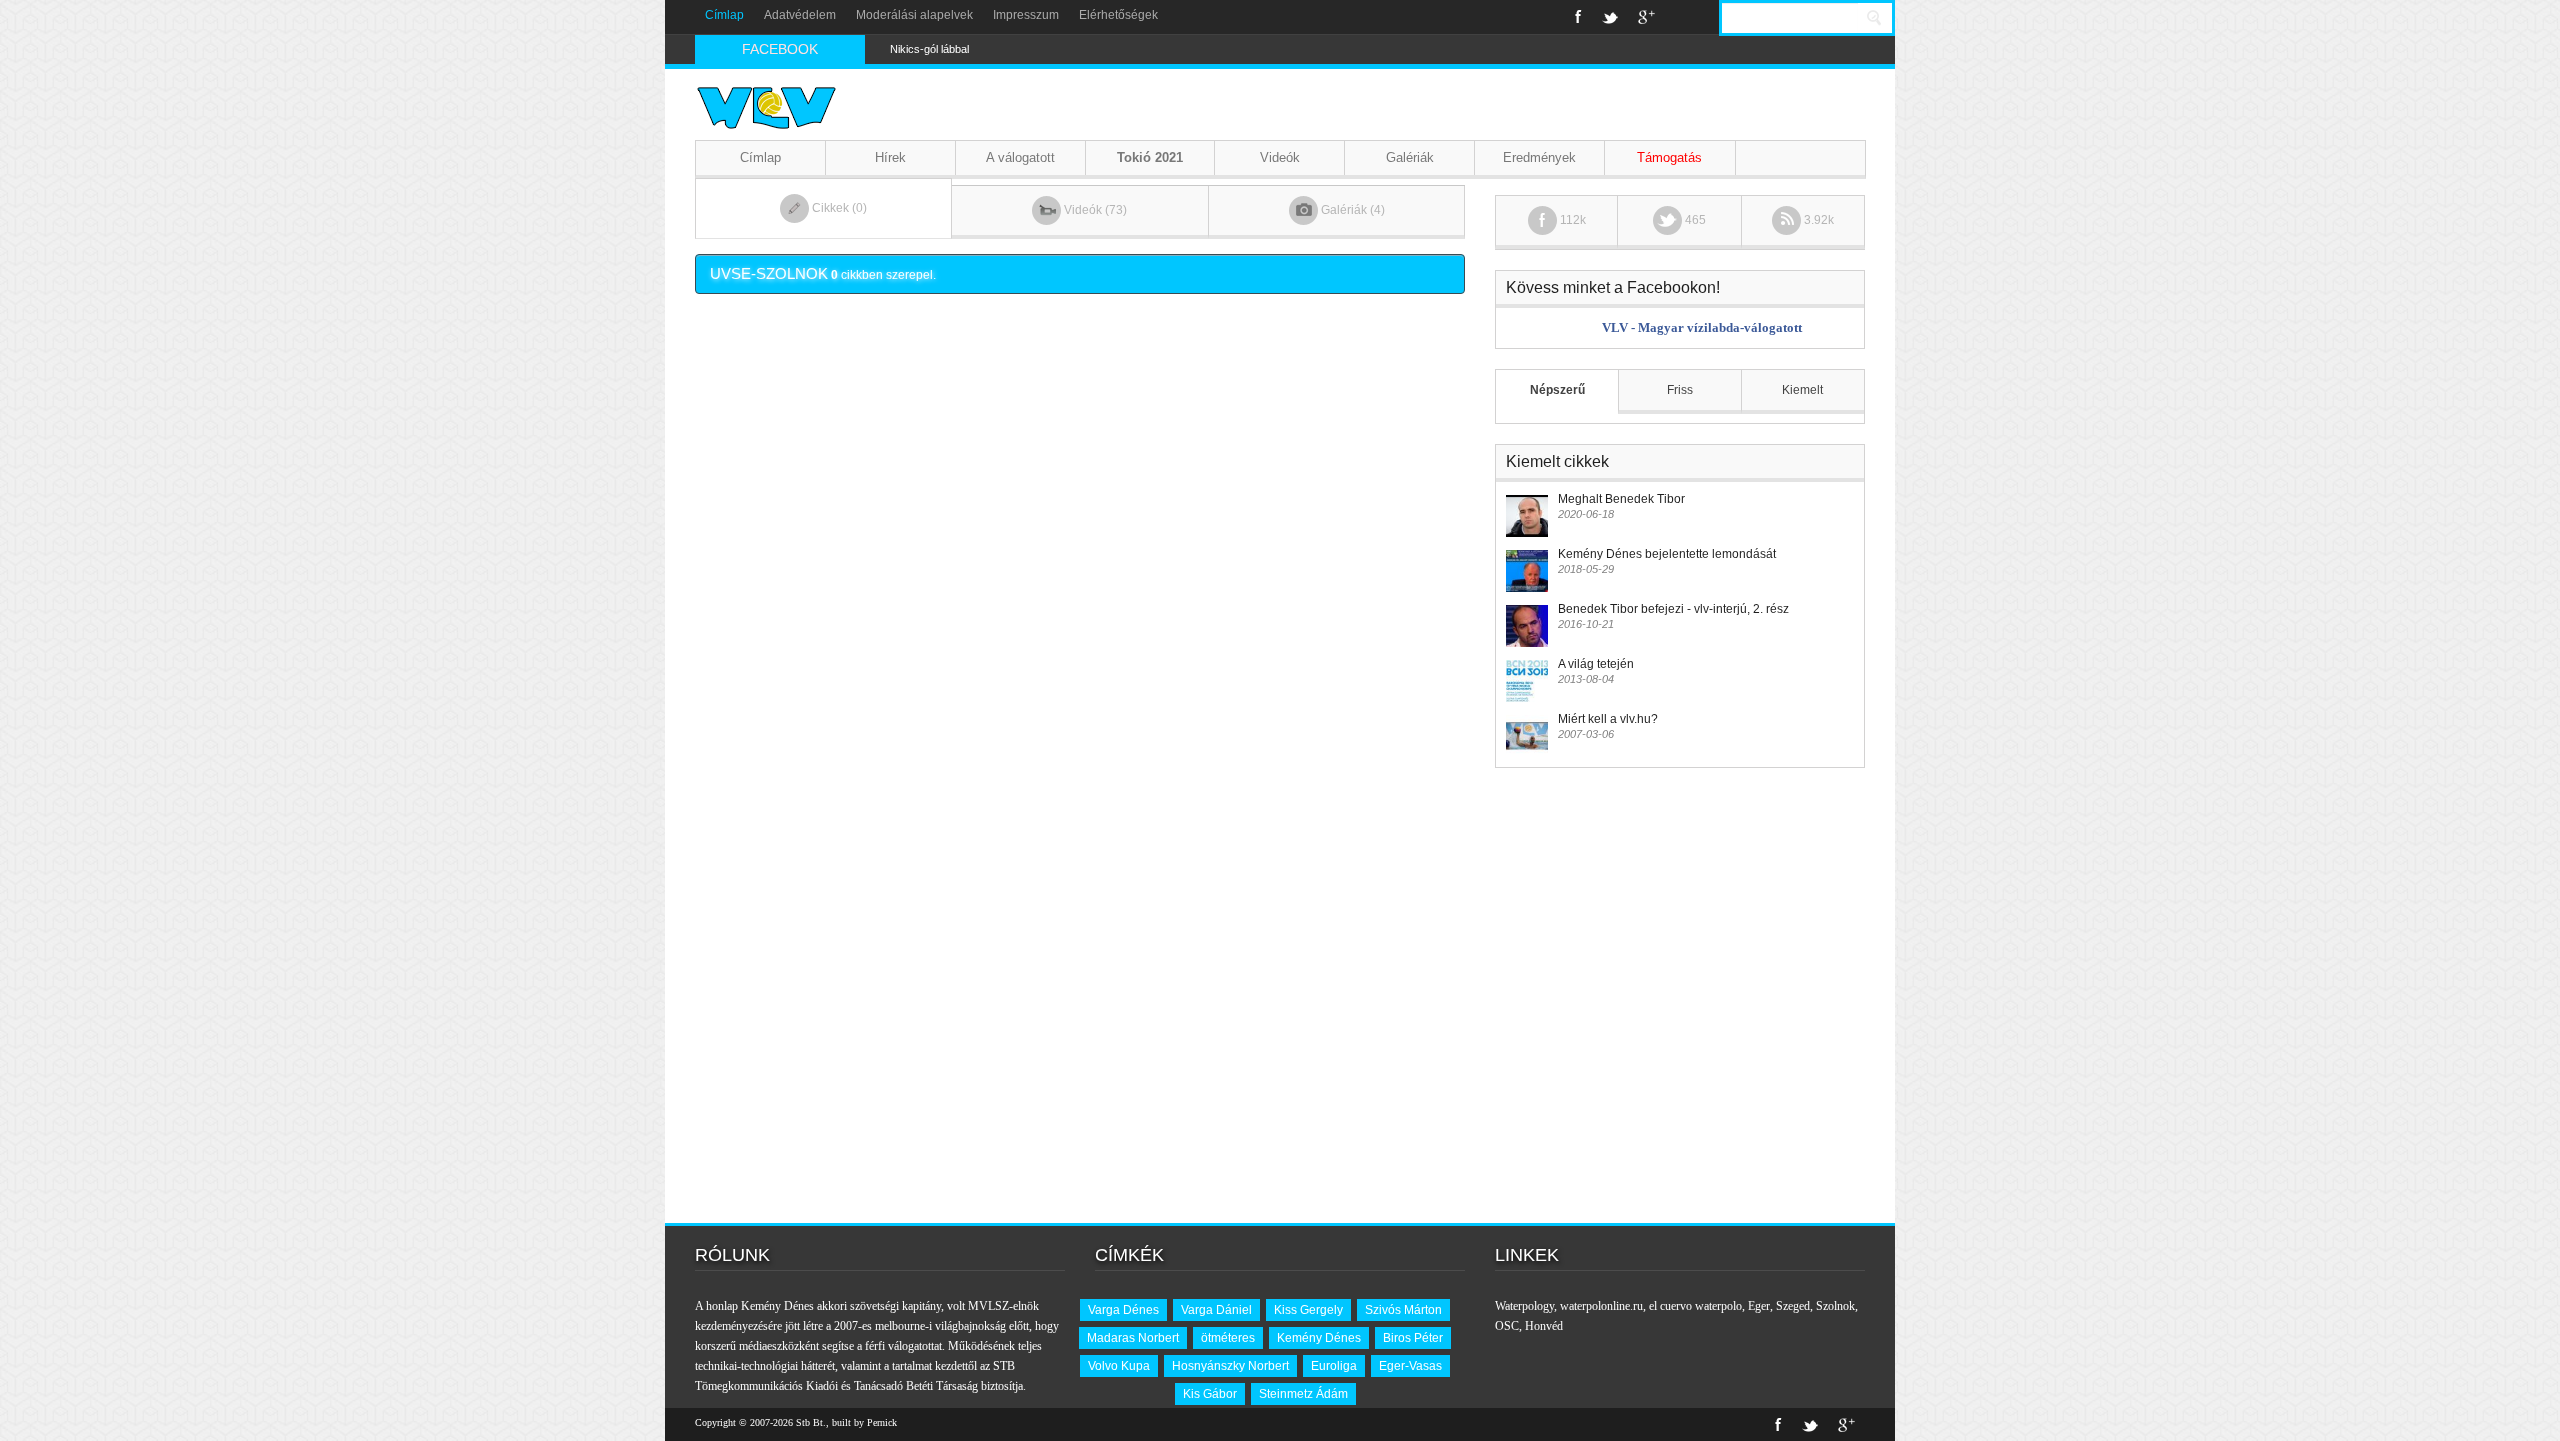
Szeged (1793, 1306)
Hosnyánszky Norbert (1230, 1366)
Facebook (1578, 17)
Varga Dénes (1123, 1310)
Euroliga (1334, 1366)
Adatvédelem (800, 15)
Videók (1280, 157)
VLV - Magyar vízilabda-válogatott (1702, 327)
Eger (1759, 1306)
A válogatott (1020, 157)
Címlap (724, 15)
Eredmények (1539, 157)
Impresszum (1026, 15)
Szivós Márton (1403, 1310)
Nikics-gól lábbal (929, 49)
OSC (1507, 1326)
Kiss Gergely (1308, 1310)
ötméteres (1228, 1338)
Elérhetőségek (1118, 15)
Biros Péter (1413, 1338)
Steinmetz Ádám (1303, 1394)
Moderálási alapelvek (914, 15)
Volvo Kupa (1119, 1366)
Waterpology (1524, 1306)
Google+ (1646, 17)
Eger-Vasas (1410, 1366)
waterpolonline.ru (1601, 1306)
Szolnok (1835, 1306)
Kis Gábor (1210, 1394)
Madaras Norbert (1133, 1338)
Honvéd (1544, 1326)
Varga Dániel (1216, 1310)
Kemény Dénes (1319, 1338)
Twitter (1610, 17)
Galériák (1410, 157)
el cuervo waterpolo (1695, 1306)
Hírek (890, 157)
